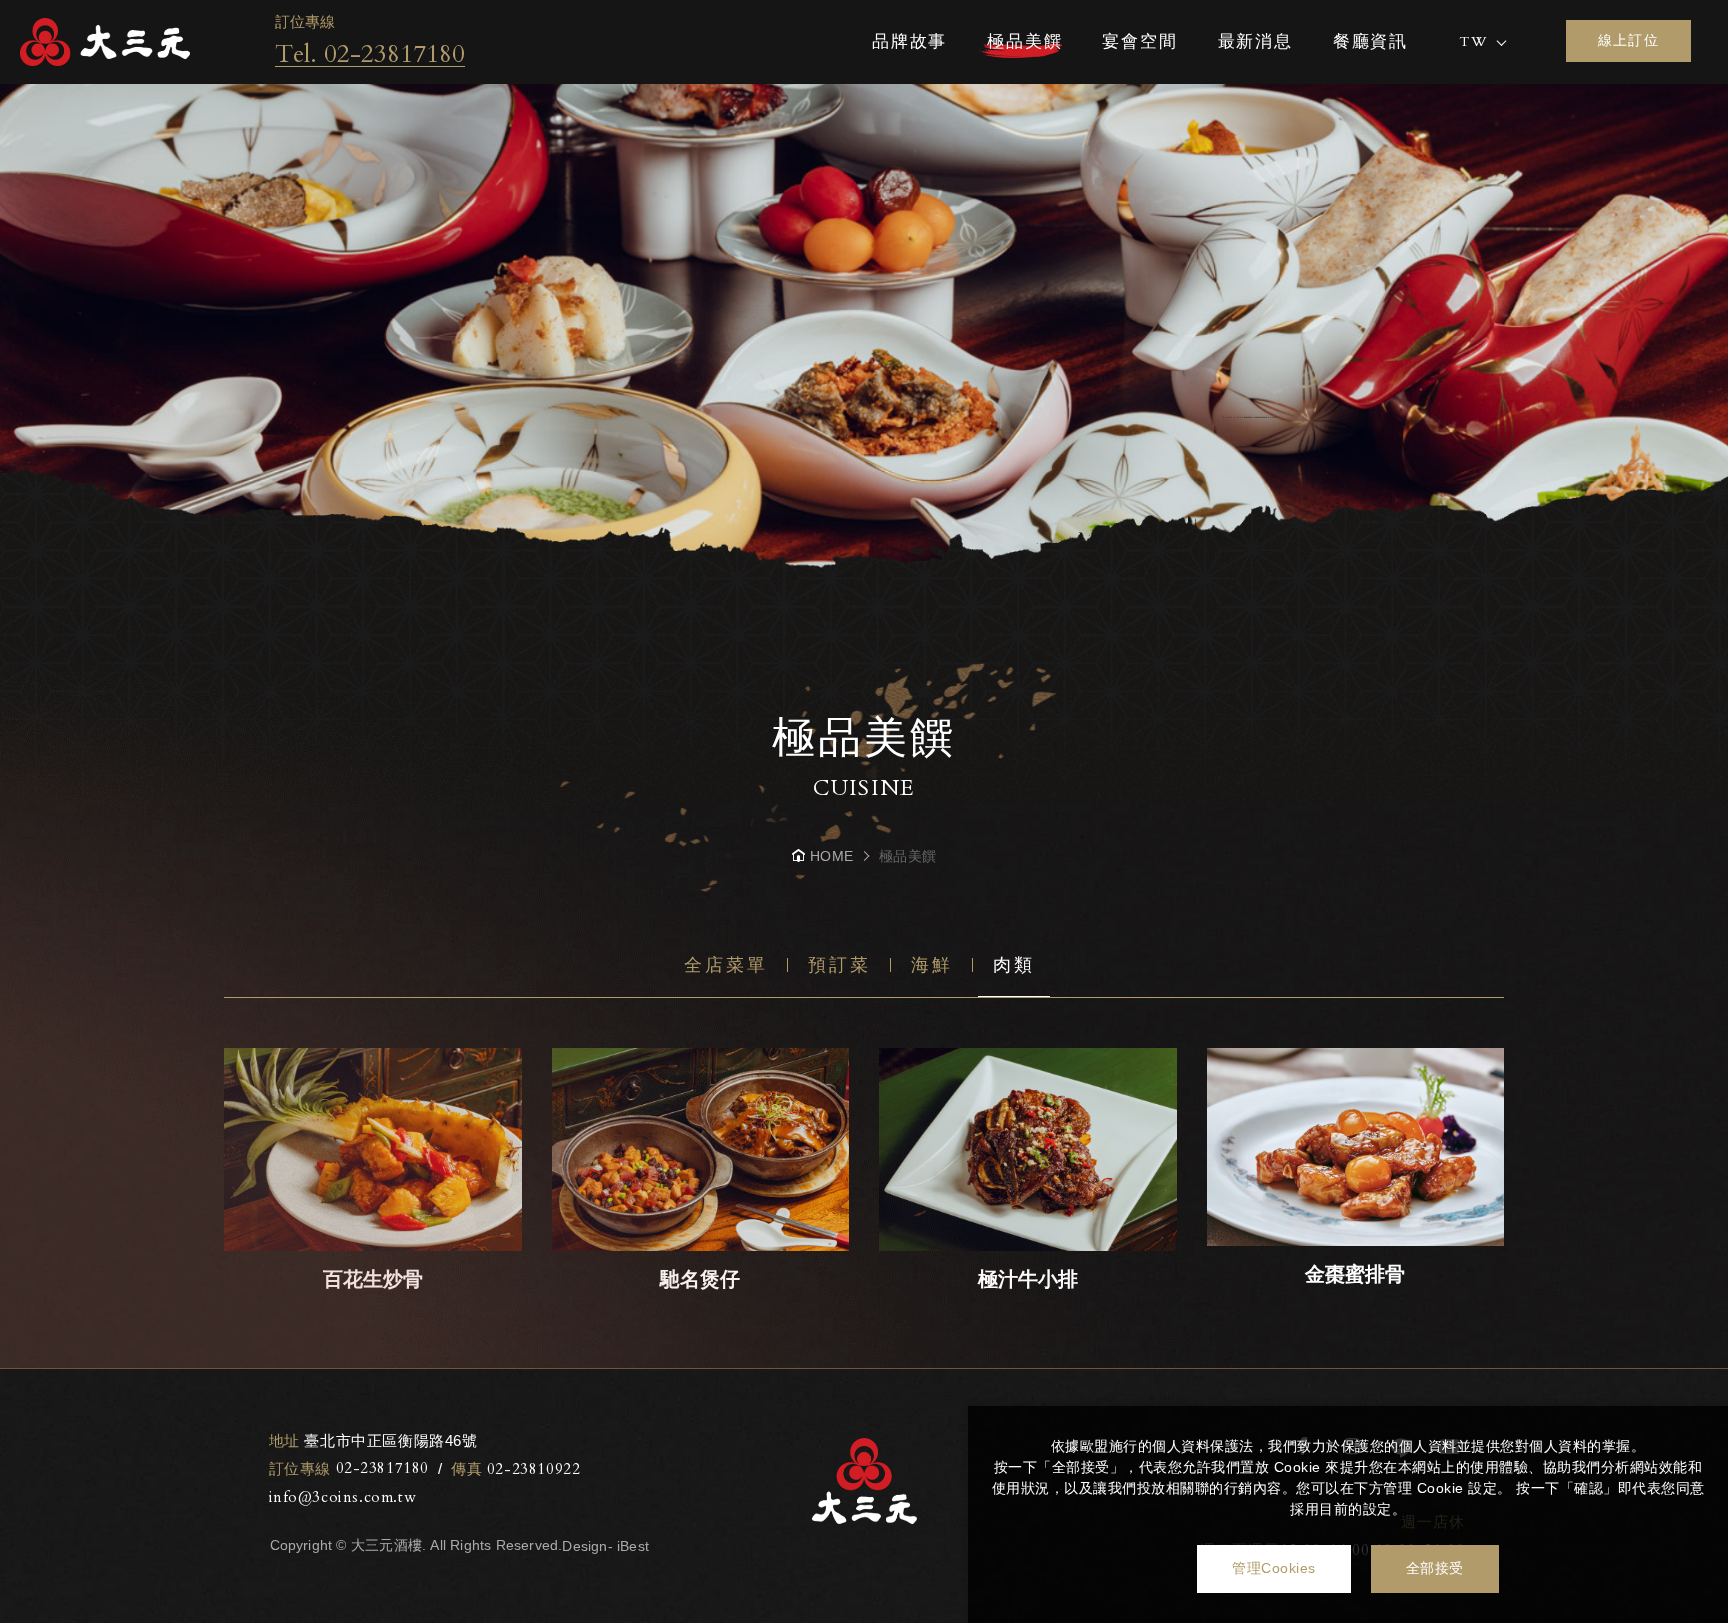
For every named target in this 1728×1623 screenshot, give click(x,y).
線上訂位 (1629, 40)
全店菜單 (726, 965)
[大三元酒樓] (105, 42)
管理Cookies (1274, 1568)
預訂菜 (839, 965)
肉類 (1014, 965)
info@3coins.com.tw (343, 1497)
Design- (587, 1546)
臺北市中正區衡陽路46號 (373, 1440)
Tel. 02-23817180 (370, 54)
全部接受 (1435, 1568)
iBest (633, 1546)
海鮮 (932, 965)
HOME (832, 856)
